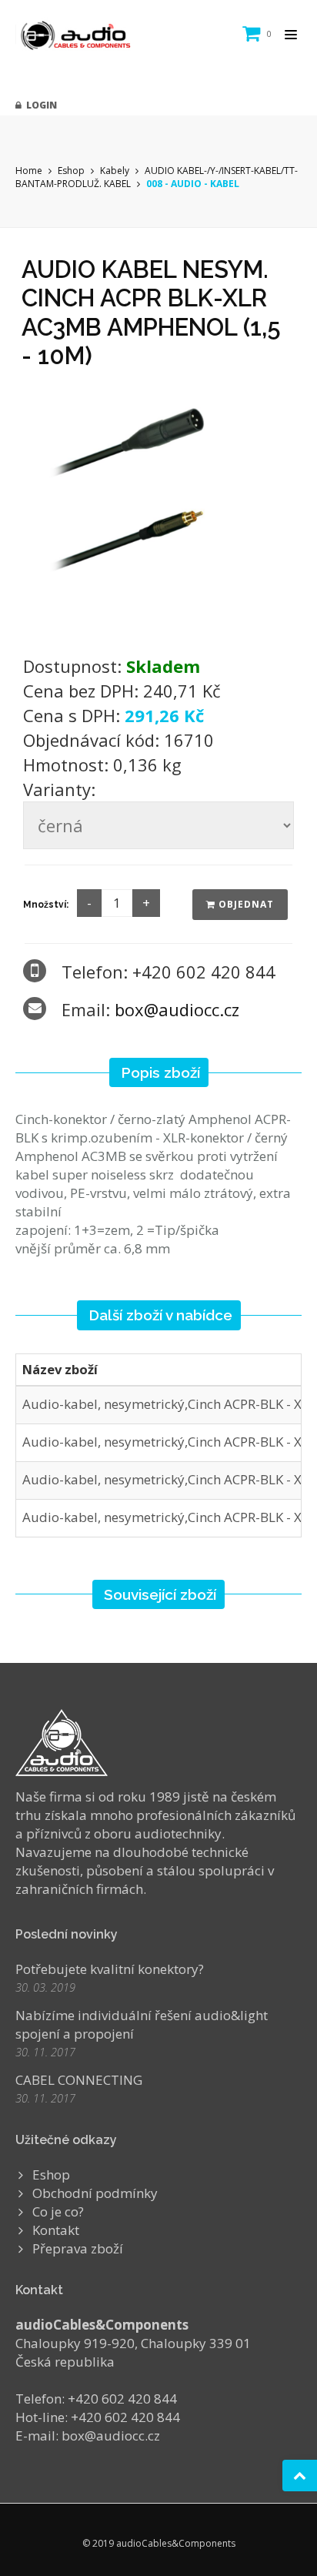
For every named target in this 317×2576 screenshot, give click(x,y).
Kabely (115, 171)
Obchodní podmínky (95, 2193)
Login (39, 105)
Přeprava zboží (78, 2248)
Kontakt (56, 2230)
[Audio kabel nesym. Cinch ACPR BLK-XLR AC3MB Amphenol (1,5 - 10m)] (158, 507)
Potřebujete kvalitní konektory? (110, 1969)
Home (29, 171)
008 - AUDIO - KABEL (193, 184)
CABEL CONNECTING (79, 2080)
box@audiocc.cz (177, 1009)
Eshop (71, 171)
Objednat (245, 904)
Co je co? (58, 2211)
